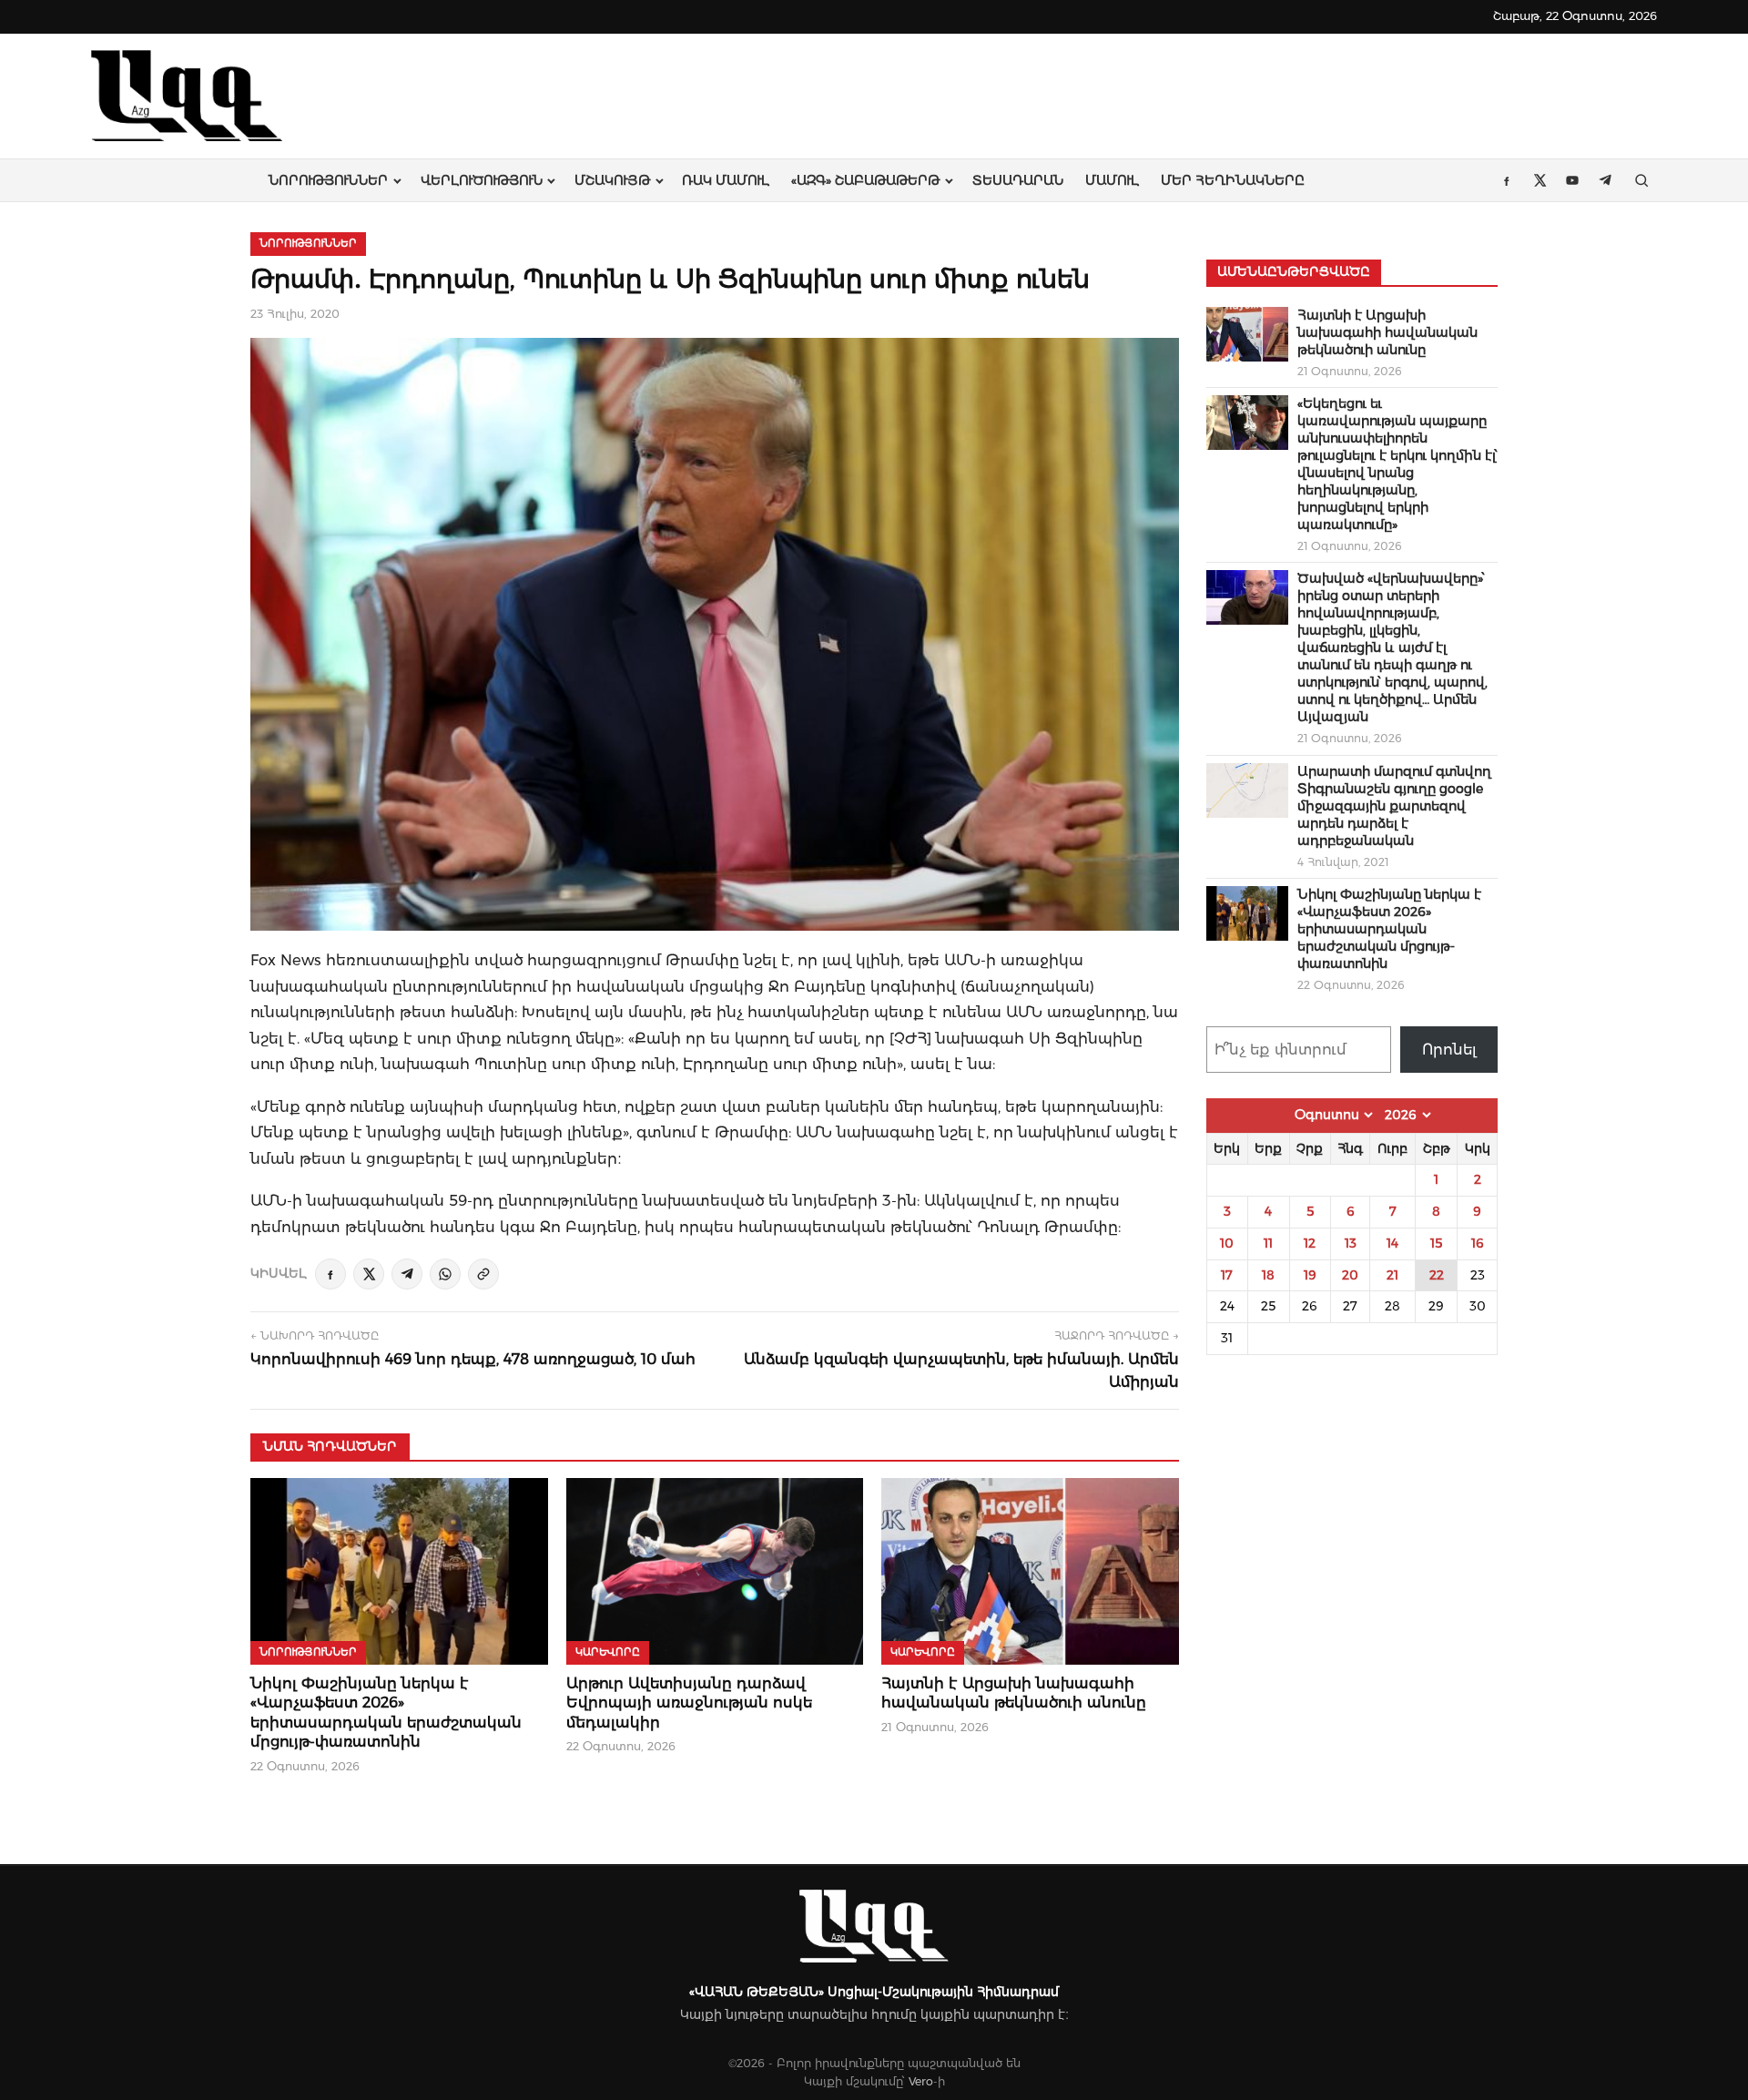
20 (1350, 1275)
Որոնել (1449, 1050)
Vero (921, 2081)
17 (1227, 1275)
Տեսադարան (1018, 180)
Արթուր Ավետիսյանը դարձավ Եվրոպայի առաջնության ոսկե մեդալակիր (689, 1703)
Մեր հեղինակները (1233, 180)
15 (1436, 1243)
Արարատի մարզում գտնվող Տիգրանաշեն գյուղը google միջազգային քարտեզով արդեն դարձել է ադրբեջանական (1394, 806)
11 (1268, 1243)
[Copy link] (483, 1274)
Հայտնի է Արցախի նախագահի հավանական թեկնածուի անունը (1387, 332)
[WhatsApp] (445, 1274)
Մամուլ (1112, 180)
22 (1437, 1275)
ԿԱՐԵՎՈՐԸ (608, 1652)
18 (1268, 1275)
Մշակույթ (612, 180)
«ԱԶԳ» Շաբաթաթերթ (865, 180)
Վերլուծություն (482, 180)
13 (1351, 1243)
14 (1392, 1243)
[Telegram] (407, 1274)
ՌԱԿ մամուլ (726, 180)
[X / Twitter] (369, 1274)
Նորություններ (328, 180)
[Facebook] (330, 1274)
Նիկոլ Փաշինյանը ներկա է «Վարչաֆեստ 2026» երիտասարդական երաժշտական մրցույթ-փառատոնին (1389, 929)
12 (1310, 1243)
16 (1478, 1243)
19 (1310, 1275)
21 (1392, 1275)
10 (1227, 1243)
